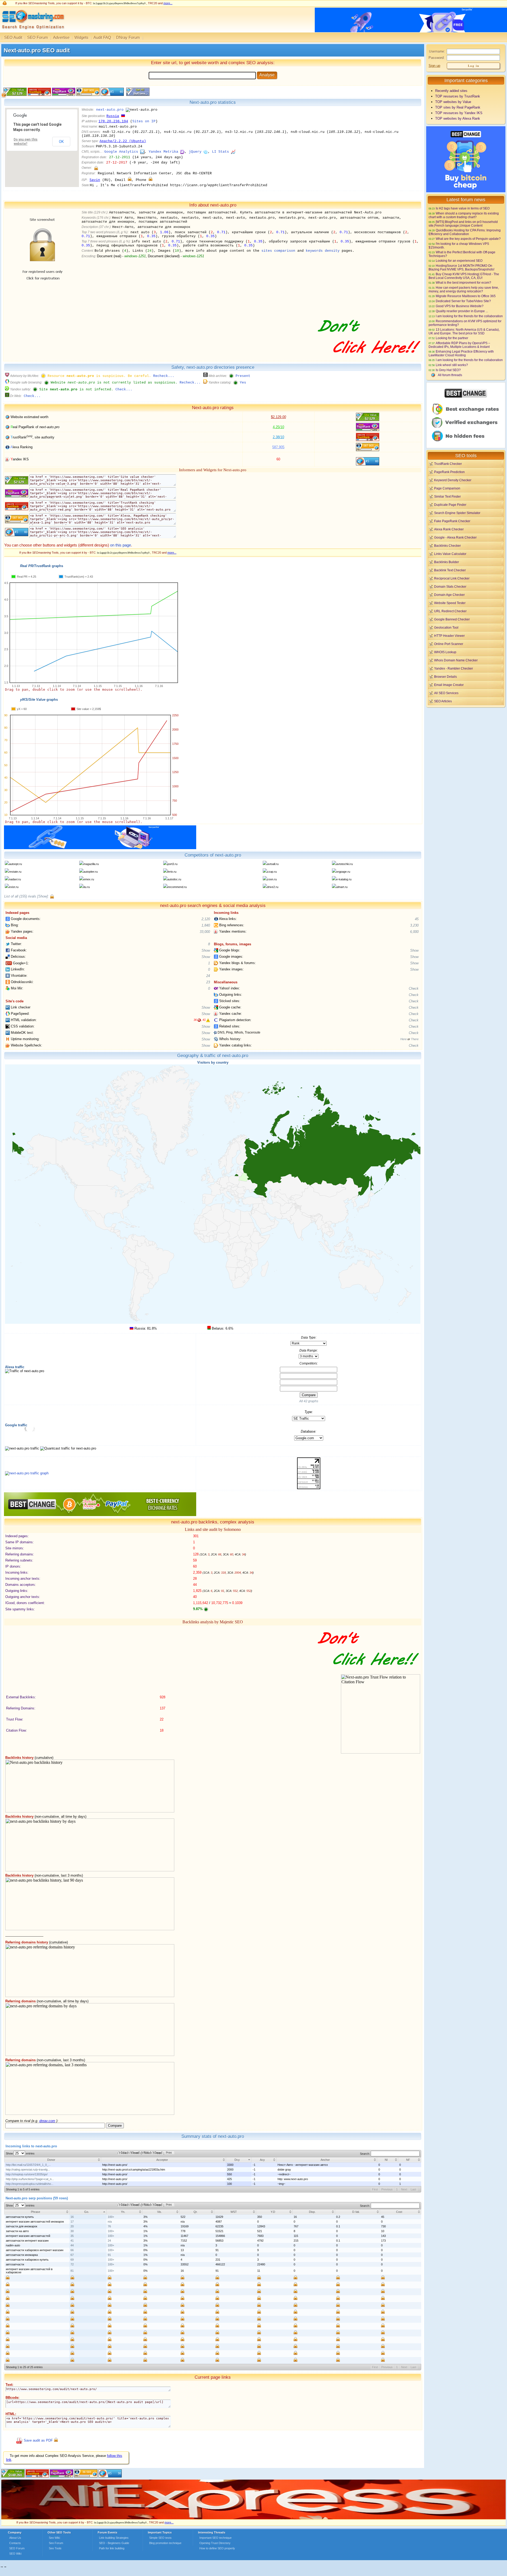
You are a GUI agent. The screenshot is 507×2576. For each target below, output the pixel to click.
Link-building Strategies (114, 2538)
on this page (121, 545)
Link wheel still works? (452, 365)
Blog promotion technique (165, 2543)
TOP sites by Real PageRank (458, 107)
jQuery (195, 152)
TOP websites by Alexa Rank (458, 118)
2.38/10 (278, 437)
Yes (243, 383)
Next (404, 2189)
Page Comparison (447, 488)
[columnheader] (53, 2160)
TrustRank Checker (448, 464)
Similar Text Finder (447, 496)
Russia (113, 116)
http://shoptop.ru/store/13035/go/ (27, 2174)
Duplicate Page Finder (450, 505)
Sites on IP (144, 121)
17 (72, 2222)
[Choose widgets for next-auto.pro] (137, 95)
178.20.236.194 (113, 121)
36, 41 (200, 1020)
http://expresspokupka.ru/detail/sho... (30, 2184)
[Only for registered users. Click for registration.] (96, 168)
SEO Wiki (15, 2554)
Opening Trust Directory (215, 2543)
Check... (124, 389)
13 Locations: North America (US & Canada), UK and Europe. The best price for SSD (464, 331)
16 (72, 2217)
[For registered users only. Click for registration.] (52, 896)
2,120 (206, 919)
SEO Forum (38, 37)
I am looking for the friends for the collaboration (469, 316)
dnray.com (47, 2121)
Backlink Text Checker (450, 570)
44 (72, 2245)
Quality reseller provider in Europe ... (462, 311)
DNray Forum (128, 37)
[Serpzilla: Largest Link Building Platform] (100, 848)
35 (72, 2236)
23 (208, 982)
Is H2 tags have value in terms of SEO (463, 208)
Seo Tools (55, 2548)
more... (168, 3)
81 (72, 2271)
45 (417, 919)
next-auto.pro (110, 110)
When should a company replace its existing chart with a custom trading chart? (464, 215)
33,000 (205, 932)
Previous (387, 2189)
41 (72, 2241)
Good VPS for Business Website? (460, 306)
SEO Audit (13, 37)
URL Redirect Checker (450, 611)
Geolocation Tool (446, 627)
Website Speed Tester (450, 603)
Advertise (61, 37)
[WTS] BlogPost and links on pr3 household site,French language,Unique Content (463, 224)
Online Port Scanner (449, 644)
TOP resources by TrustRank (458, 96)
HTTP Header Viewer (449, 636)
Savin (95, 180)
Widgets (81, 37)
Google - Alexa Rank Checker (455, 537)
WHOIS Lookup (445, 652)
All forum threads (450, 375)
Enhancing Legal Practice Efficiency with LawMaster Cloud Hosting (461, 353)
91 (109, 2255)
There (415, 1039)
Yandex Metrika (163, 152)
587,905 (278, 447)
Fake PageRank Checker (452, 521)
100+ (111, 2217)
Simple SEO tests (160, 2538)
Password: (437, 58)
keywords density (323, 251)
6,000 (414, 932)
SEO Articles (443, 701)
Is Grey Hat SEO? (448, 370)
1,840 (206, 925)
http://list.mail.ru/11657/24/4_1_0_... (28, 2165)
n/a (110, 2222)
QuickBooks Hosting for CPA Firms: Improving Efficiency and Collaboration (465, 232)
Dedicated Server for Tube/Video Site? (463, 301)
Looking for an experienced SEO (459, 261)
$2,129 (278, 417)
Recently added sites (451, 91)
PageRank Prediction (449, 472)
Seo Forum (56, 2543)
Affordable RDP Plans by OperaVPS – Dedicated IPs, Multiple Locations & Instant (459, 345)
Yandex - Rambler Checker (454, 668)
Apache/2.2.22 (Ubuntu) (123, 141)
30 (72, 2231)
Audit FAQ (102, 37)
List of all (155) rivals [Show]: (27, 896)
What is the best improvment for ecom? (463, 282)
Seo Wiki (54, 2538)
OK (61, 142)
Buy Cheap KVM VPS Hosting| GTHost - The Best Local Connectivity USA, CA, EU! (464, 276)
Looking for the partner (452, 338)
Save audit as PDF (38, 2440)
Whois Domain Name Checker (456, 660)
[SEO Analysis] (32, 31)
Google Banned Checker (452, 619)
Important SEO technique (215, 2538)
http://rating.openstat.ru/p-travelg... (28, 2170)
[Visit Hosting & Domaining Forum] (369, 359)
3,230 (414, 925)
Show (206, 950)
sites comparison (278, 251)
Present (243, 376)
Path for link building (112, 2548)
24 (208, 976)
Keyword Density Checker (453, 480)
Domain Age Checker (449, 595)
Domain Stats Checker (450, 586)
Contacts (15, 2543)
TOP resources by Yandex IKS (459, 113)
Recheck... (164, 376)
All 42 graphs (309, 1401)
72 (72, 2264)
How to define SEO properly (217, 2548)
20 (72, 2226)
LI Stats (220, 152)
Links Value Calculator (450, 554)
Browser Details (445, 677)
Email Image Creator (449, 685)
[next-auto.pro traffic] (27, 1473)
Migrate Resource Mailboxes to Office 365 (466, 296)
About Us (15, 2538)
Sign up (434, 66)
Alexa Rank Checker (449, 529)
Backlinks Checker (447, 546)
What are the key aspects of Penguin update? (468, 239)
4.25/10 (278, 427)
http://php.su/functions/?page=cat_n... (30, 2179)
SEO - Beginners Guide (114, 2543)
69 (72, 2260)
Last (413, 2189)
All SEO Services (446, 693)
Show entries (20, 2153)
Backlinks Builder (447, 562)
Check (414, 988)
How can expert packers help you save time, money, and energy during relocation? (464, 289)
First (375, 2189)
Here (403, 1039)
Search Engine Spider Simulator (457, 513)
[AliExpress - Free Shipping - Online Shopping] (253, 2518)
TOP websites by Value (453, 102)
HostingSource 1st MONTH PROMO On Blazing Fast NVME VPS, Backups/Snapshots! (461, 267)
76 (109, 2226)
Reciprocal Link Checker (452, 578)
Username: (437, 52)
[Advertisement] (466, 745)
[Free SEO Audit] (62, 2476)
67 (72, 2255)
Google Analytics (121, 152)
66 (72, 2250)
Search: (365, 2154)
